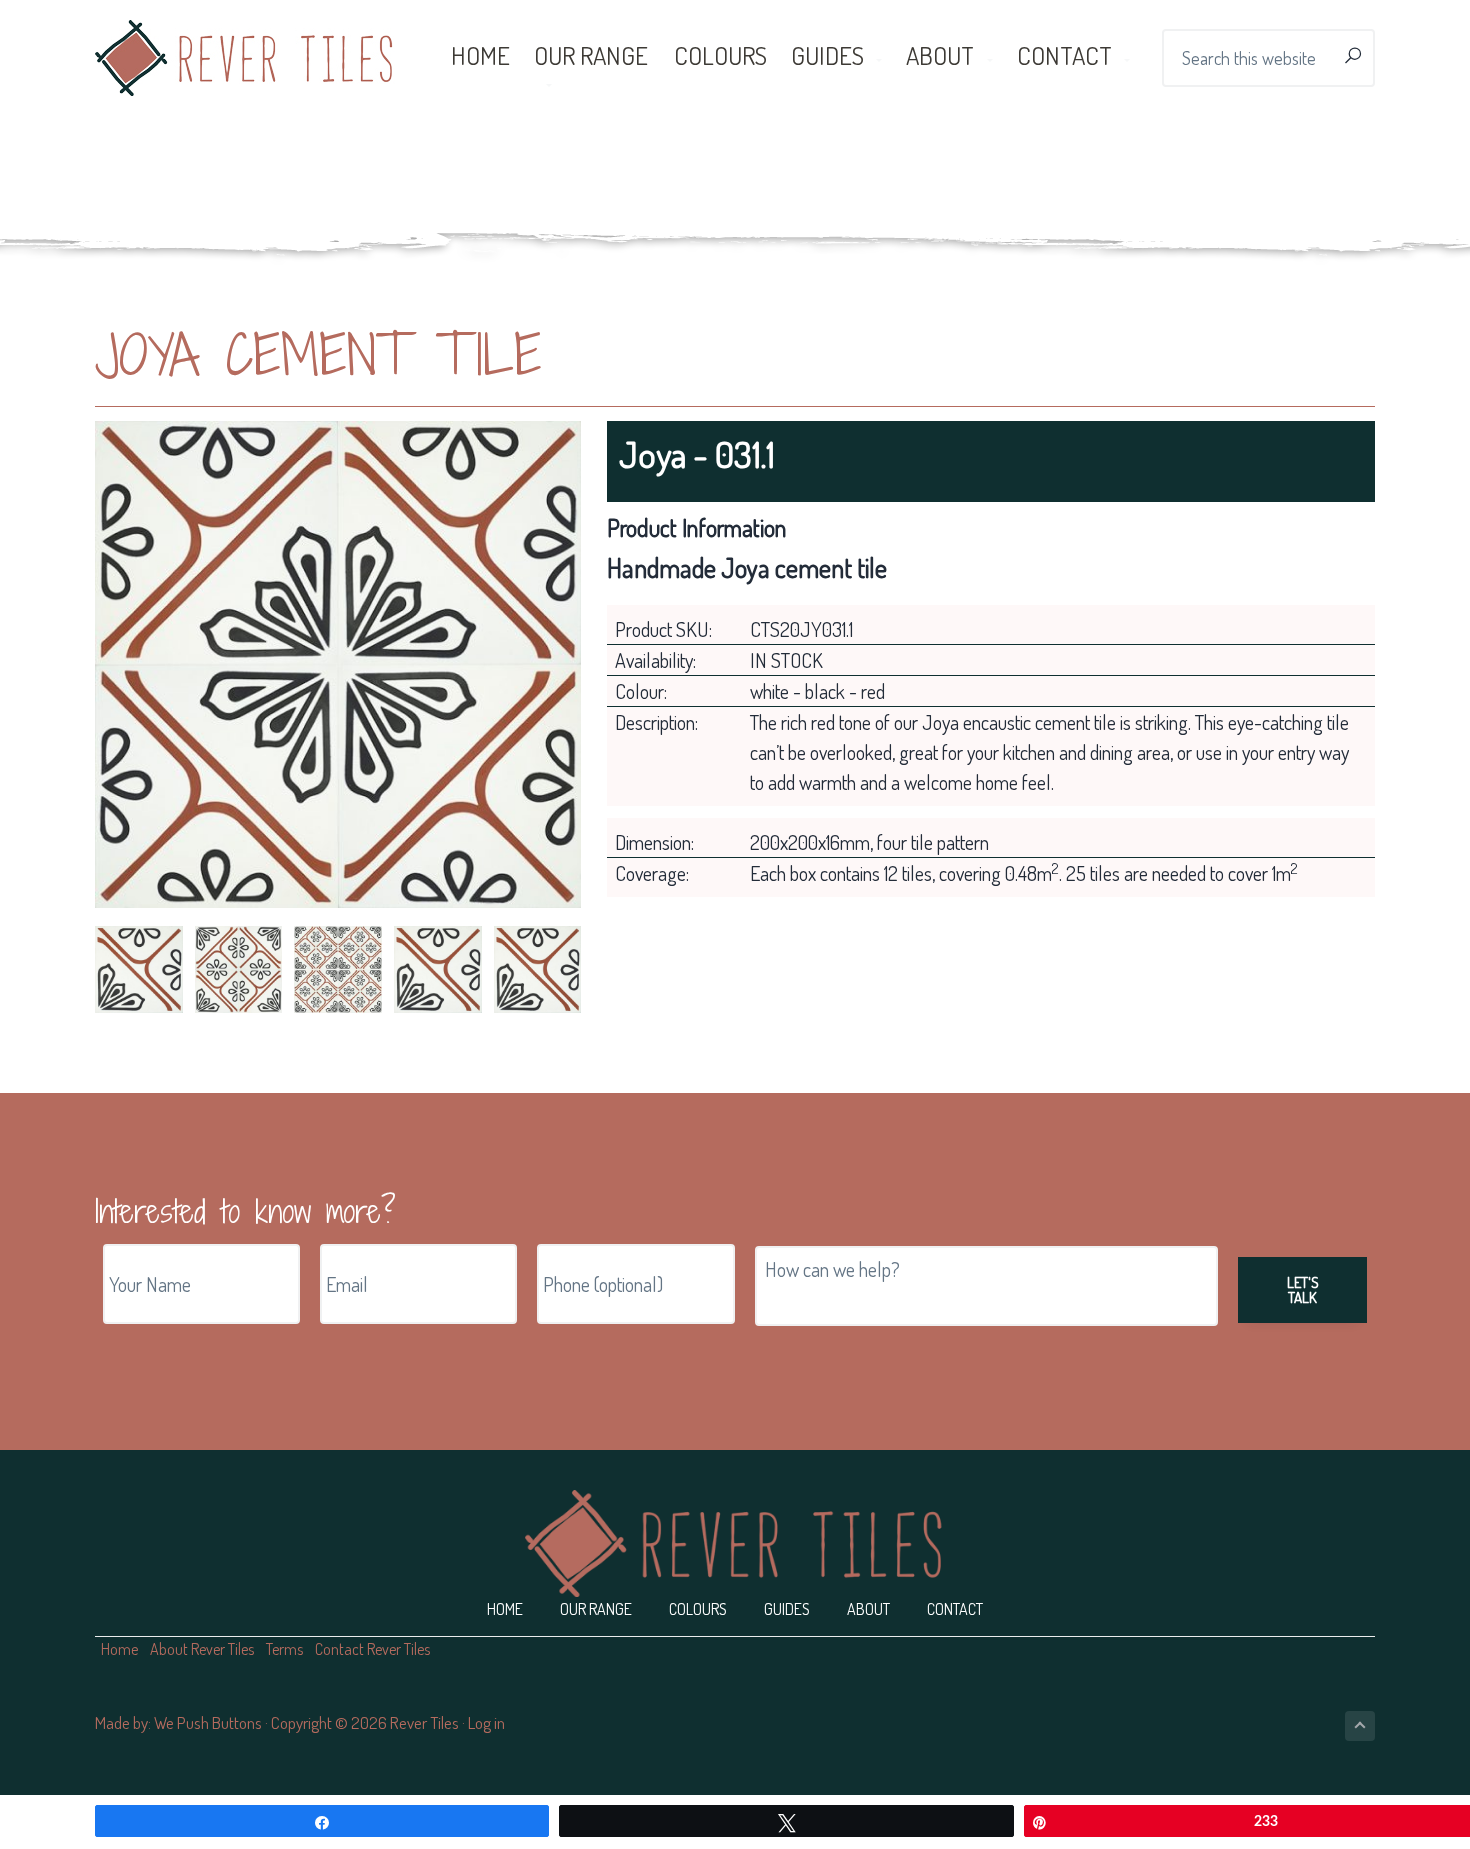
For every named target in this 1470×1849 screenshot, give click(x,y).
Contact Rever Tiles (372, 1649)
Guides (787, 1609)
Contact (955, 1609)
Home (505, 1609)
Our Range (596, 1609)
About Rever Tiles (202, 1649)
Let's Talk (1303, 1290)
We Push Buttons (208, 1722)
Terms (284, 1649)
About (868, 1609)
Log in (486, 1722)
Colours (698, 1609)
